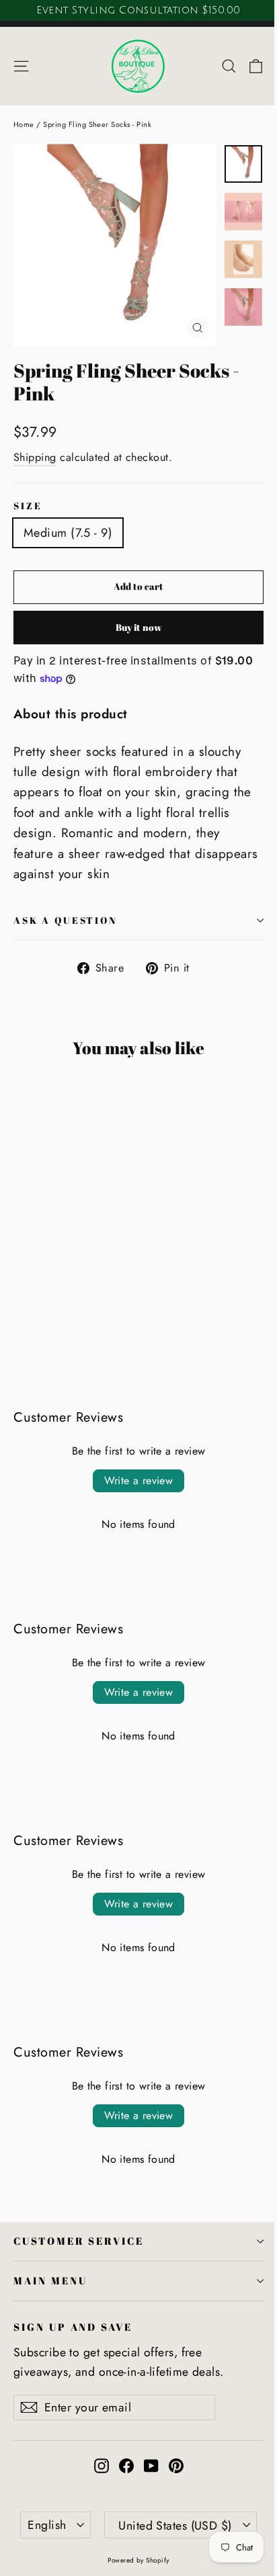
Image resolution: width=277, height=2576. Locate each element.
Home (24, 124)
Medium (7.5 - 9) (68, 533)
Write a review (139, 1480)
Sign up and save (73, 2327)
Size (28, 506)
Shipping (35, 457)
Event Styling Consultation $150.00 (138, 10)
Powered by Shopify (138, 2560)
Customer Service (79, 2241)
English (47, 2525)
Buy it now (139, 627)
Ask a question (65, 920)
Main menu (50, 2280)
